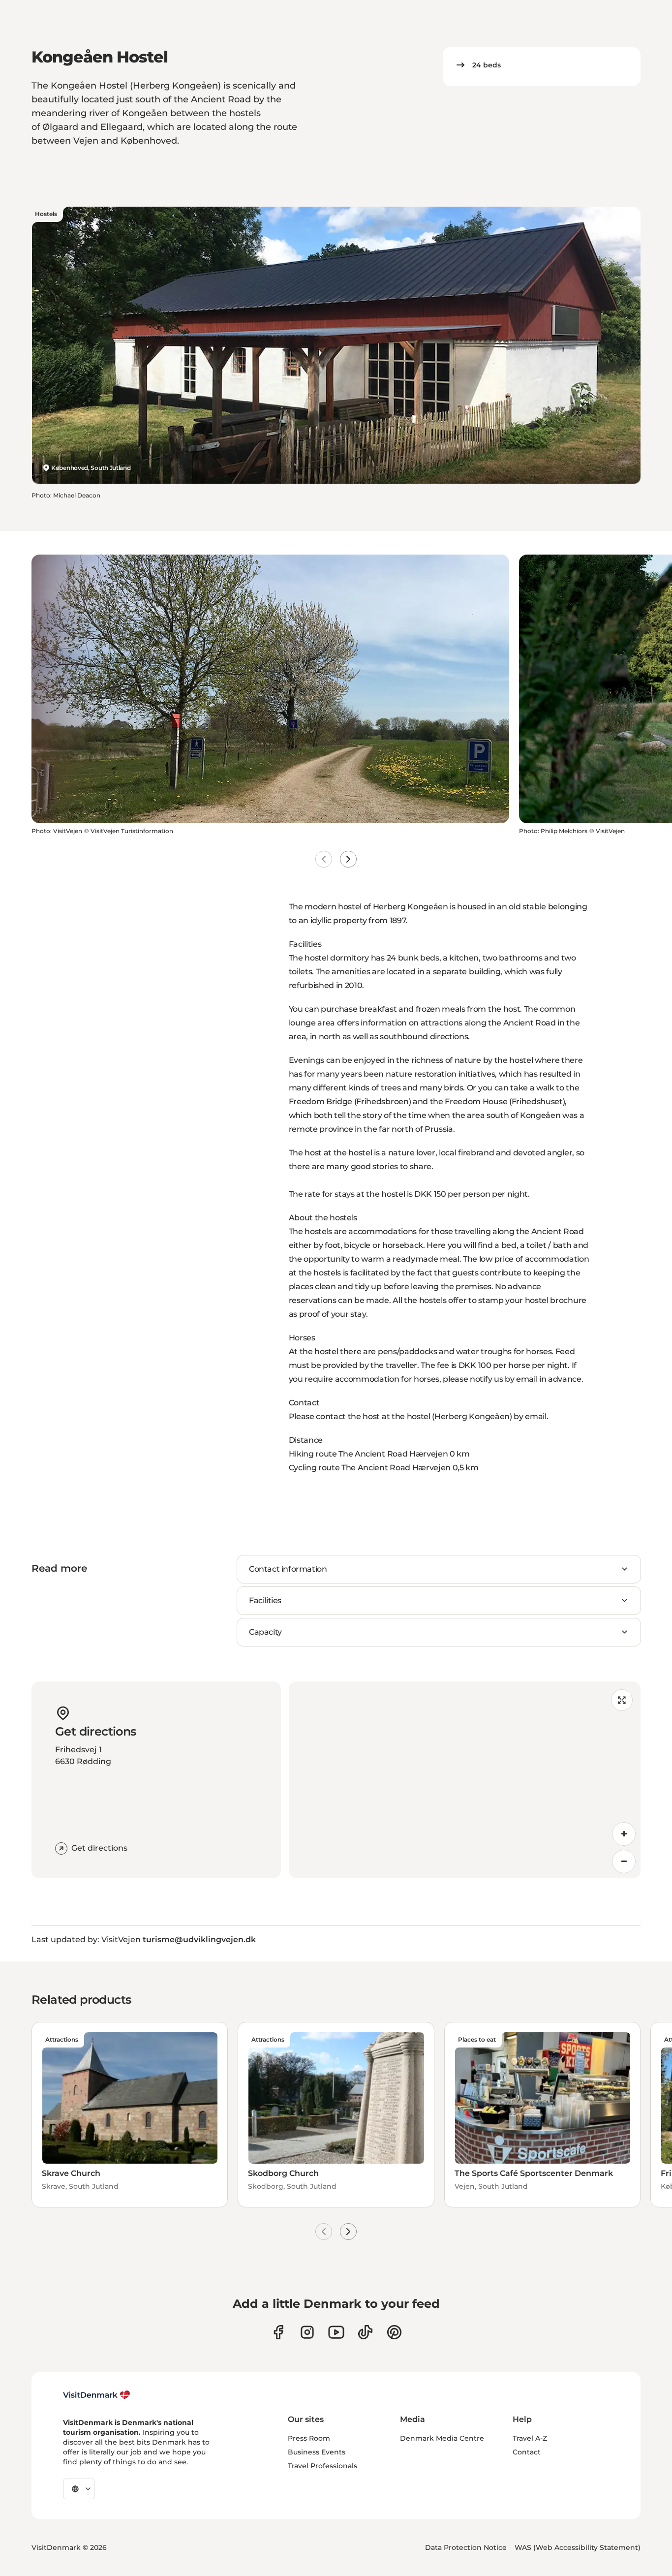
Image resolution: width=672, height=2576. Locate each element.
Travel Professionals (322, 2466)
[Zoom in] (624, 1834)
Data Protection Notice (466, 2547)
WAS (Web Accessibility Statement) (578, 2547)
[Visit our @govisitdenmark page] (365, 2332)
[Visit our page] (307, 2332)
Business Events (317, 2452)
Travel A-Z (530, 2438)
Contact (527, 2452)
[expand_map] (622, 1700)
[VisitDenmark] (97, 2395)
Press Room (309, 2438)
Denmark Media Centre (442, 2438)
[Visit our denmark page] (278, 2332)
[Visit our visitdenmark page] (336, 2332)
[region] (465, 1780)
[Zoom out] (624, 1862)
